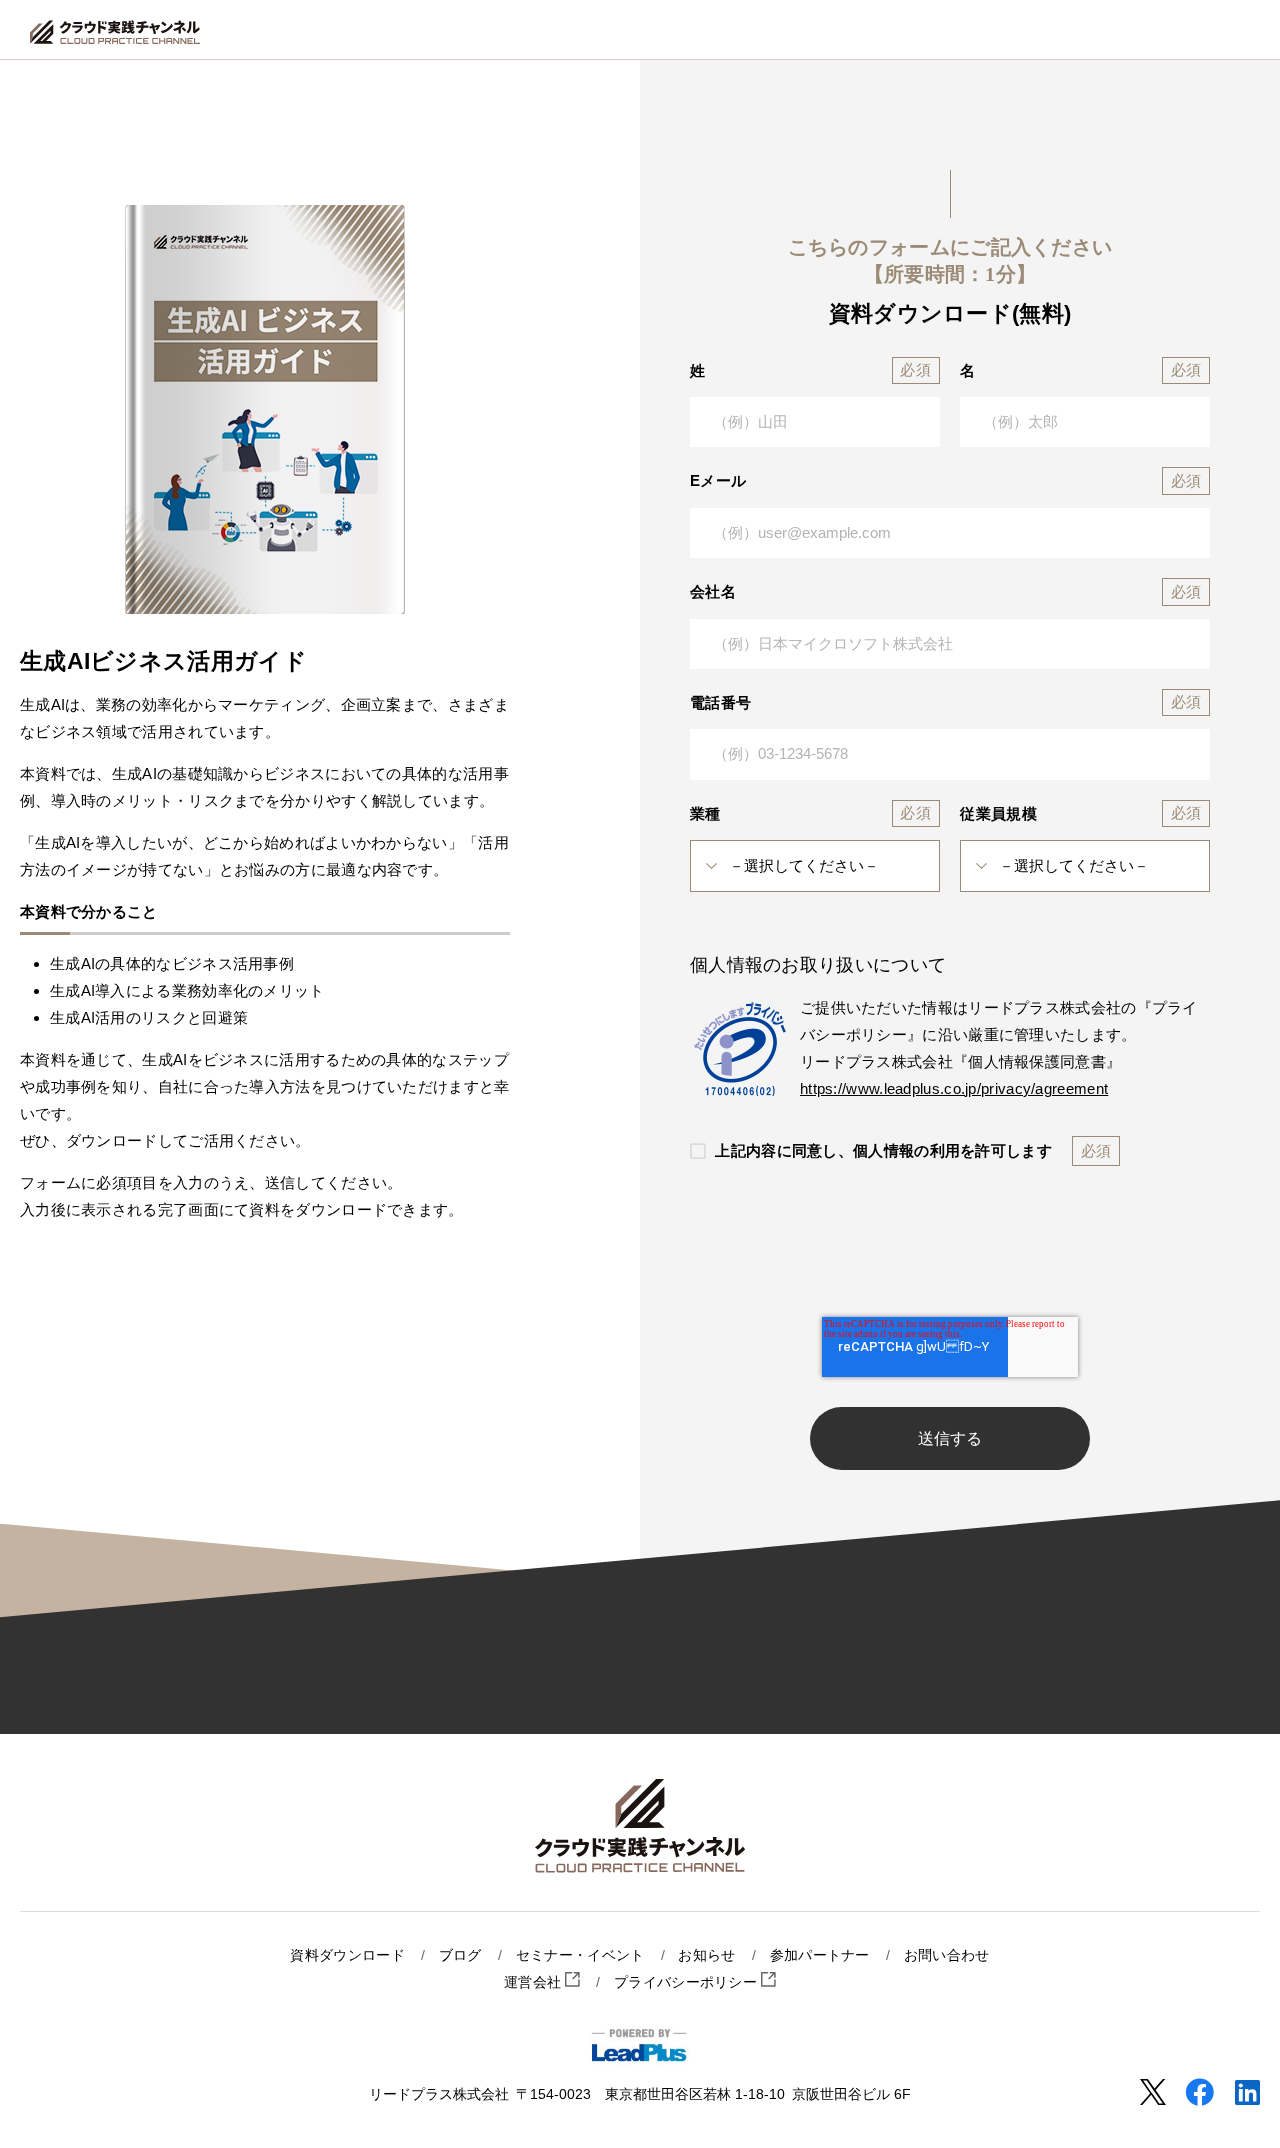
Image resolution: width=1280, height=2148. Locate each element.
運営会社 (535, 1982)
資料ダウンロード (347, 1955)
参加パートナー (820, 1955)
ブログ (460, 1955)
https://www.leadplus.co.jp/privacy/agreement (954, 1088)
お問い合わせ (947, 1955)
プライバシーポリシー (687, 1982)
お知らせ (706, 1955)
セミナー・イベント (580, 1955)
